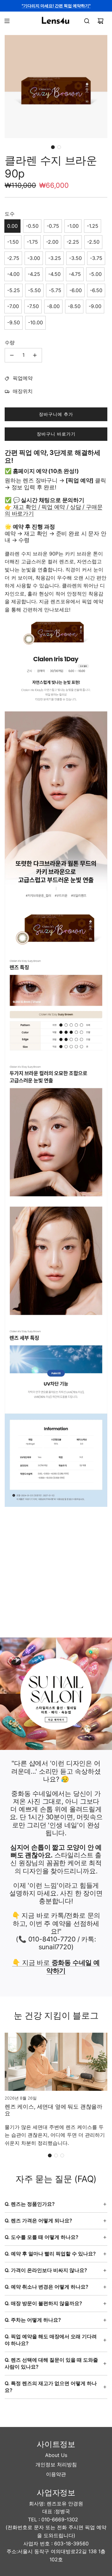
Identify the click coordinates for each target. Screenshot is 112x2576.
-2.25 (73, 242)
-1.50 (13, 242)
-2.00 (52, 242)
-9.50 (14, 322)
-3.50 (75, 258)
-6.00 (76, 290)
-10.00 (35, 322)
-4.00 (13, 274)
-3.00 (34, 258)
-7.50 (33, 306)
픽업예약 (23, 378)
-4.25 (34, 274)
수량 (10, 342)
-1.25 (93, 226)
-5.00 (95, 274)
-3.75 (96, 258)
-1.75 (32, 242)
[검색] (87, 21)
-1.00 (73, 226)
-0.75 (53, 226)
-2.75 (13, 258)
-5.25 (14, 290)
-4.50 (54, 274)
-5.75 (55, 290)
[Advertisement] (56, 1577)
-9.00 (95, 306)
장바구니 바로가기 (56, 434)
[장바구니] (100, 21)
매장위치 (23, 391)
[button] (53, 147)
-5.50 (34, 290)
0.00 (12, 226)
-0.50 (32, 226)
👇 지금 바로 (56, 1966)
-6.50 (96, 290)
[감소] (12, 355)
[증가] (35, 355)
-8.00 (53, 306)
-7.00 (13, 306)
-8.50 (74, 306)
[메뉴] (7, 21)
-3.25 (55, 258)
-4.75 (75, 274)
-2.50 (93, 242)
